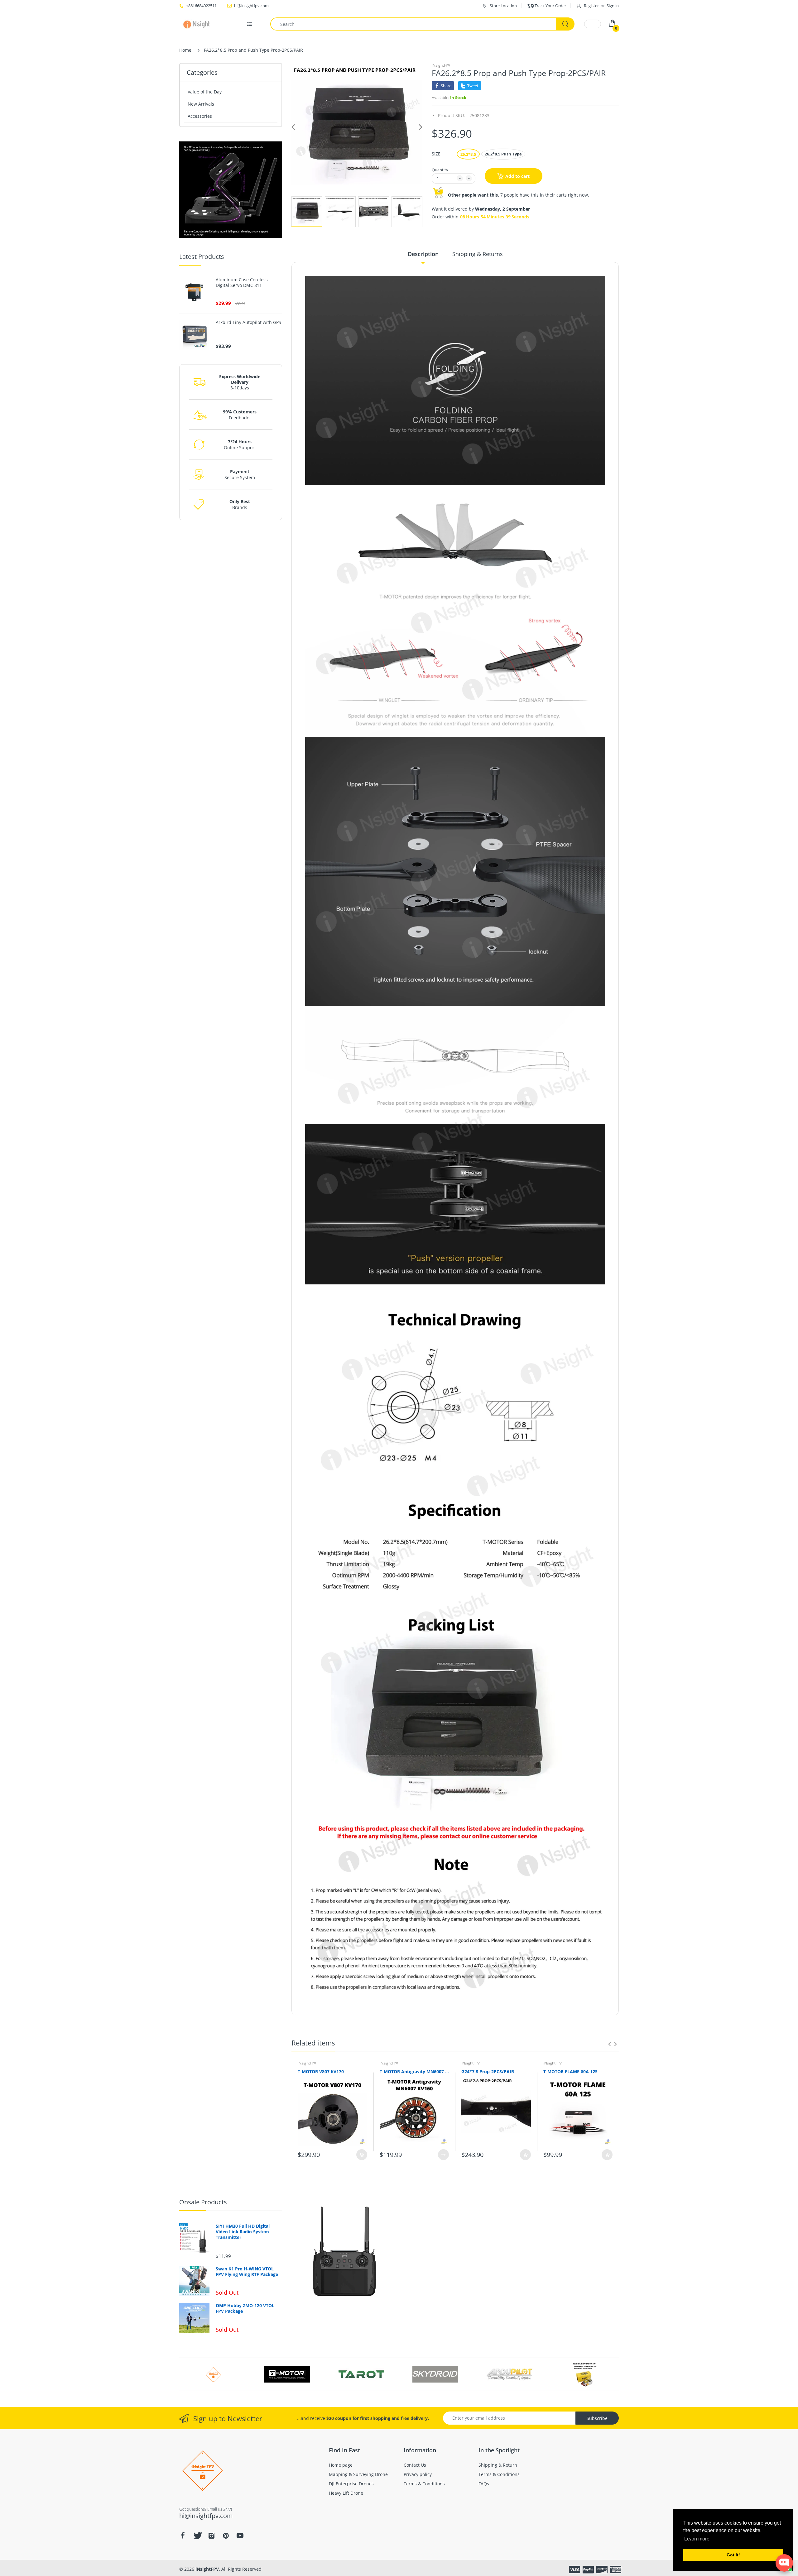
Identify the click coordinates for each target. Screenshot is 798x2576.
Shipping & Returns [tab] (478, 254)
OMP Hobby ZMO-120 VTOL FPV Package (245, 2308)
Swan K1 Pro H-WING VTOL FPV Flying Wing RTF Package (247, 2272)
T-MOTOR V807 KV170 (321, 2071)
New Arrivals (201, 104)
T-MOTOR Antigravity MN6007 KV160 (414, 2071)
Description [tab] (423, 254)
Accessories (200, 116)
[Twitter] (197, 2536)
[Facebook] (183, 2536)
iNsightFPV (441, 65)
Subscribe (597, 2418)
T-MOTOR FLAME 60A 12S (570, 2071)
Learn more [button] (697, 2539)
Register (591, 6)
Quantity (440, 170)
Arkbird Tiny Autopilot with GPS (248, 322)
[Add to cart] (362, 2155)
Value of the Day (205, 92)
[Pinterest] (226, 2536)
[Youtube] (240, 2536)
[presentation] (609, 2044)
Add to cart (517, 176)
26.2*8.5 (468, 154)
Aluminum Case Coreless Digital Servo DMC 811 (242, 283)
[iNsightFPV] (199, 24)
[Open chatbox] (784, 2563)
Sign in (613, 6)
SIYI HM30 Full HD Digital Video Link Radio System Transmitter (243, 2232)
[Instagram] (211, 2536)
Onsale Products (203, 2202)
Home (185, 50)
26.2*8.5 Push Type (503, 154)
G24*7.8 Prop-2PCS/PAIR (488, 2071)
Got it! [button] (733, 2555)
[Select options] (443, 2155)
